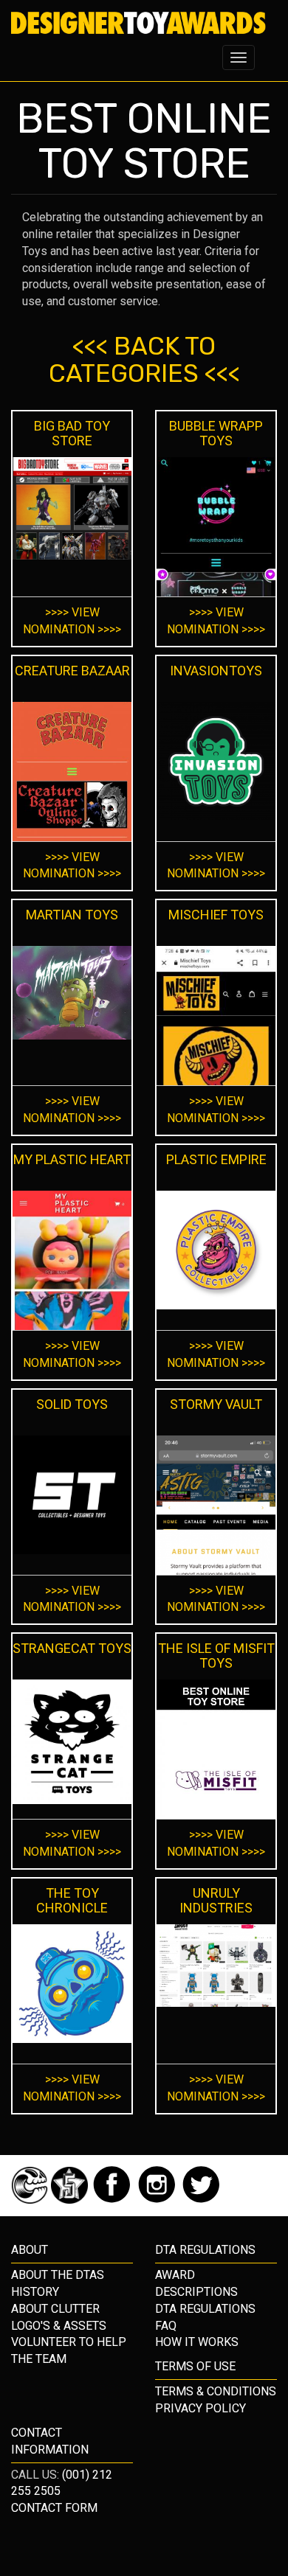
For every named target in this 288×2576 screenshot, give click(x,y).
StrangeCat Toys (72, 1648)
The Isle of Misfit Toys (216, 1656)
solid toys (72, 1404)
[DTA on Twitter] (201, 2200)
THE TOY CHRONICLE (72, 1900)
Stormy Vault (216, 1404)
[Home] (138, 23)
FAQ (166, 2326)
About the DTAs (58, 2275)
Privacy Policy (200, 2408)
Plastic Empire (216, 1159)
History (35, 2292)
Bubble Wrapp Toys (216, 433)
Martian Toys (72, 915)
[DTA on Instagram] (158, 2200)
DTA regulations (205, 2250)
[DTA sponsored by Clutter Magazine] (31, 2200)
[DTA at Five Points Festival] (71, 2200)
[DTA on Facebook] (113, 2200)
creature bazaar (72, 671)
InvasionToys (216, 671)
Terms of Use (195, 2366)
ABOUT (30, 2250)
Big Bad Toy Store (72, 433)
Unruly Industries (216, 1900)
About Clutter (55, 2309)
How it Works (197, 2342)
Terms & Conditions (216, 2391)
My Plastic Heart (72, 1159)
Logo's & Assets (59, 2326)
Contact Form (54, 2508)
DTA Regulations (205, 2309)
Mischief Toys (216, 915)
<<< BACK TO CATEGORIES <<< (144, 360)
